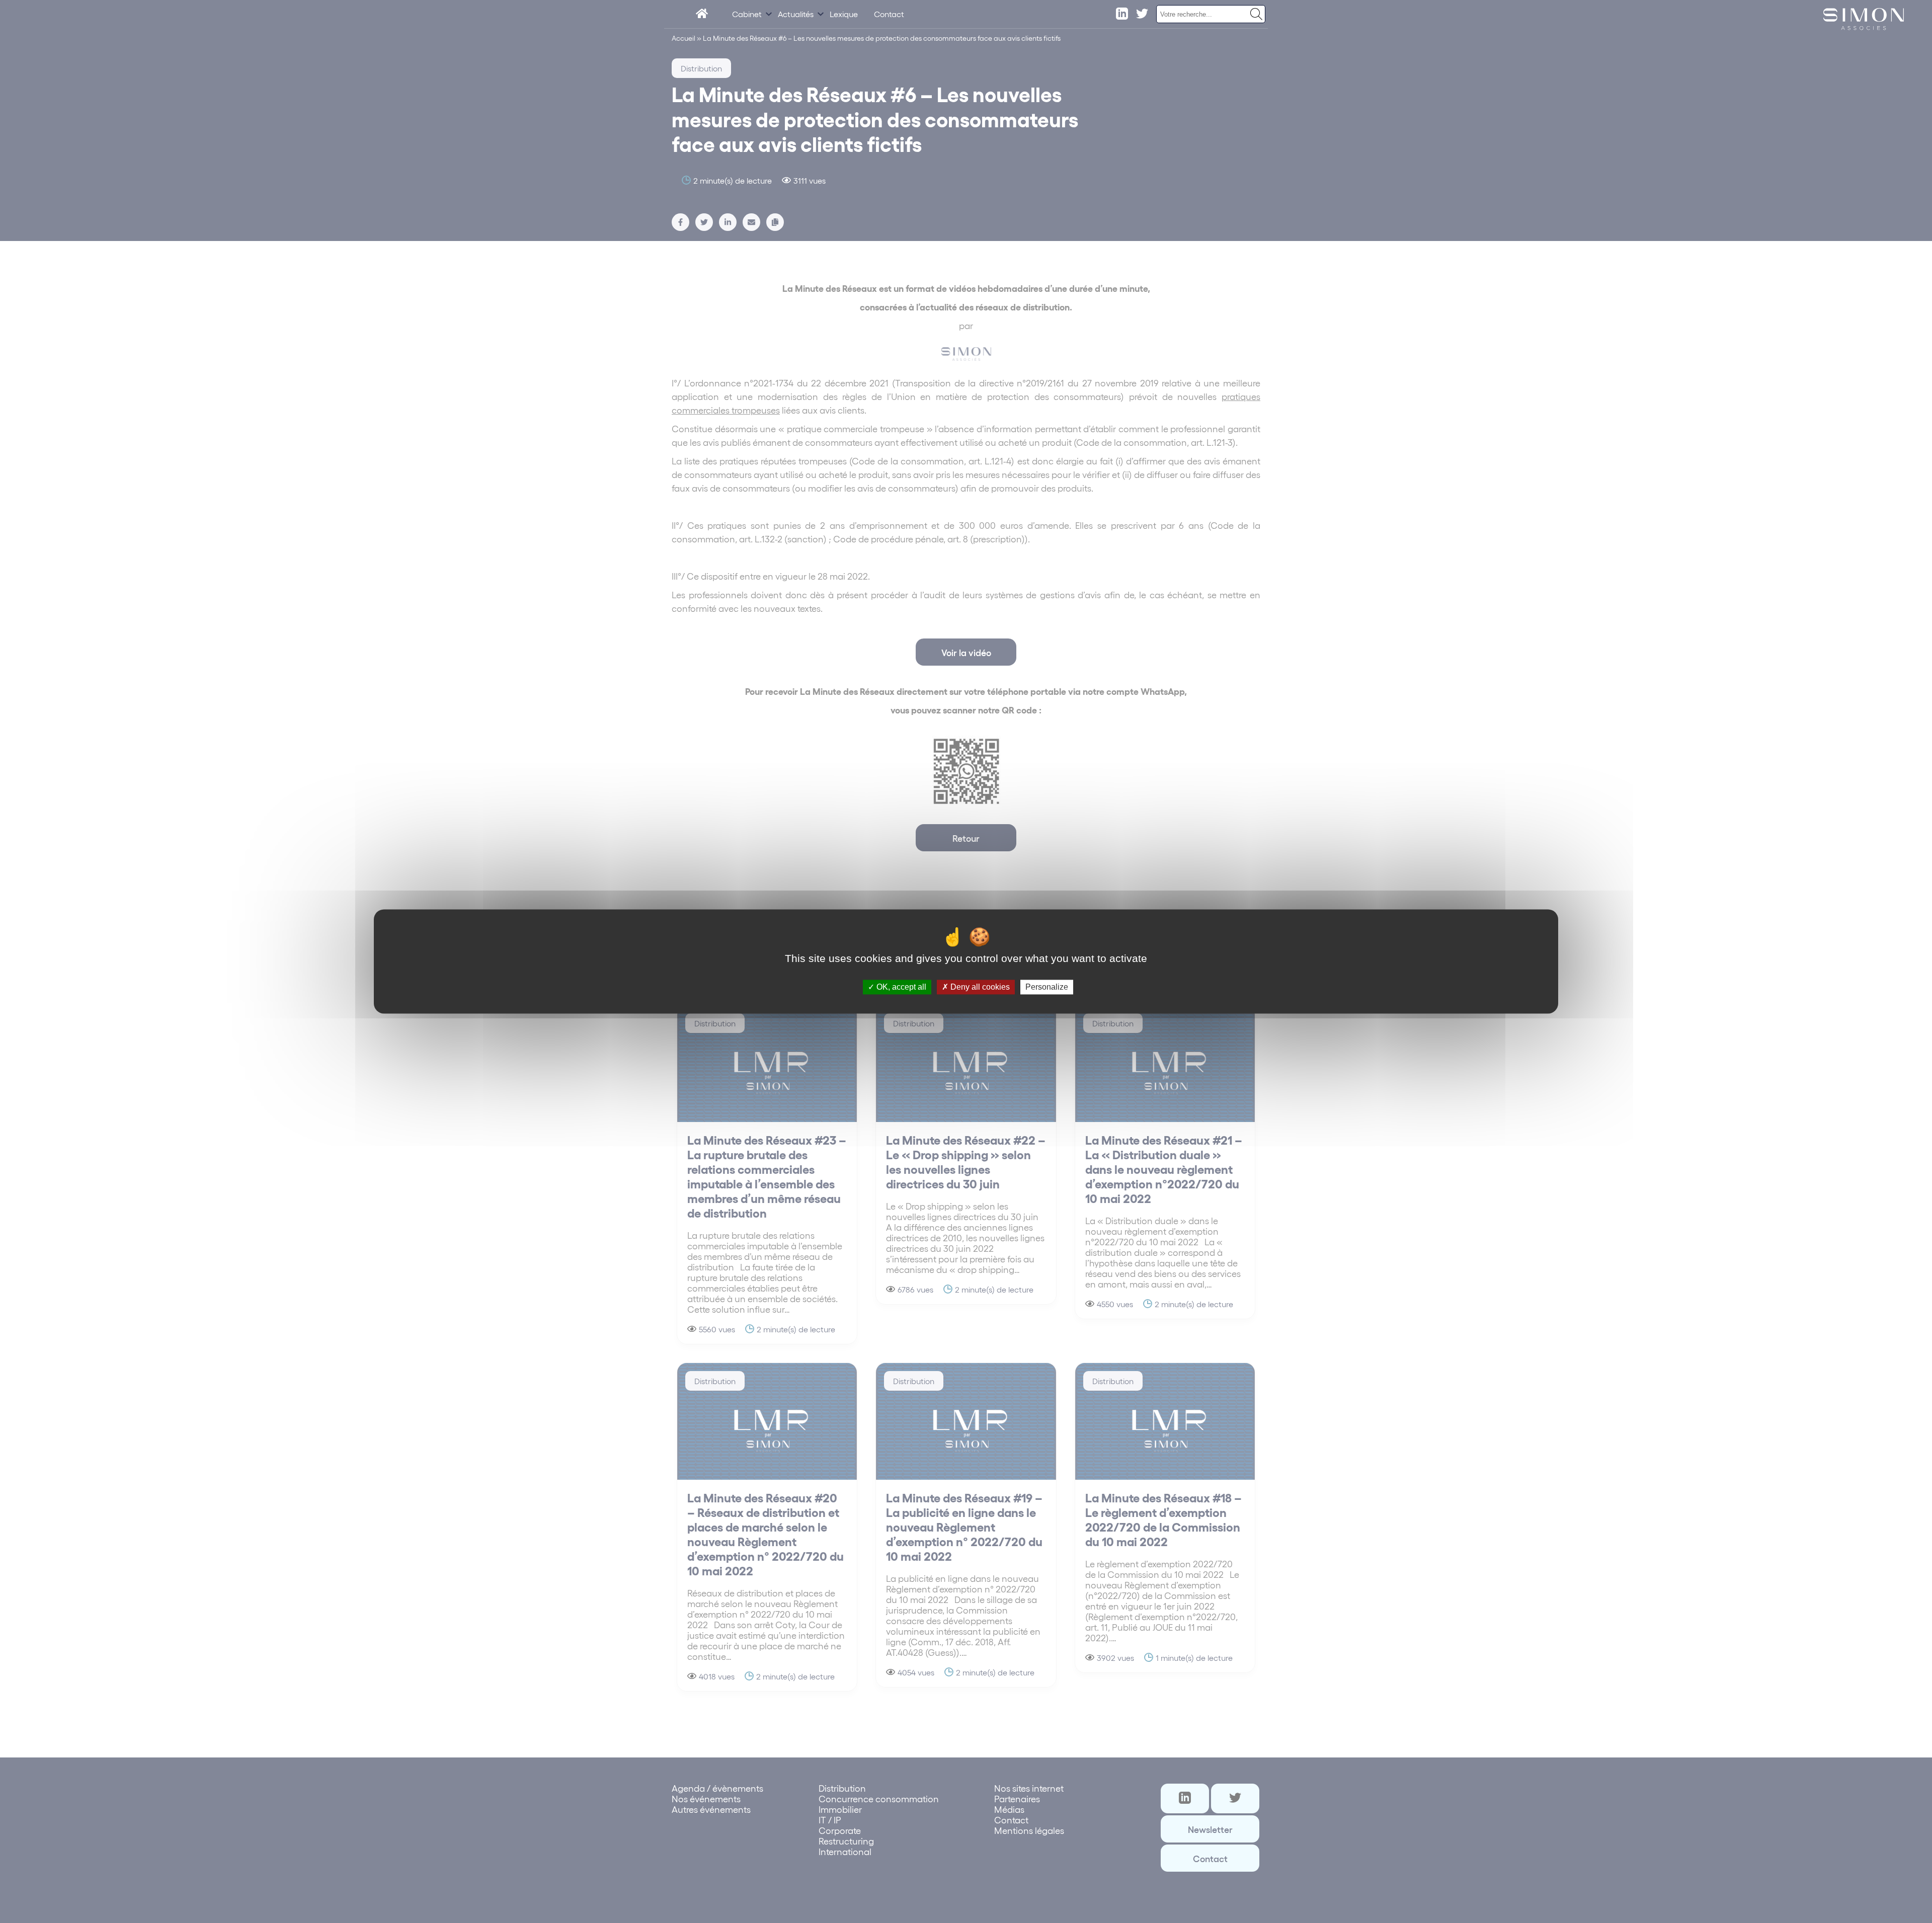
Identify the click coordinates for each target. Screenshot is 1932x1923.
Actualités (796, 14)
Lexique (844, 14)
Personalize (1047, 987)
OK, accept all (900, 987)
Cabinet (747, 14)
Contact (889, 14)
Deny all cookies (979, 987)
